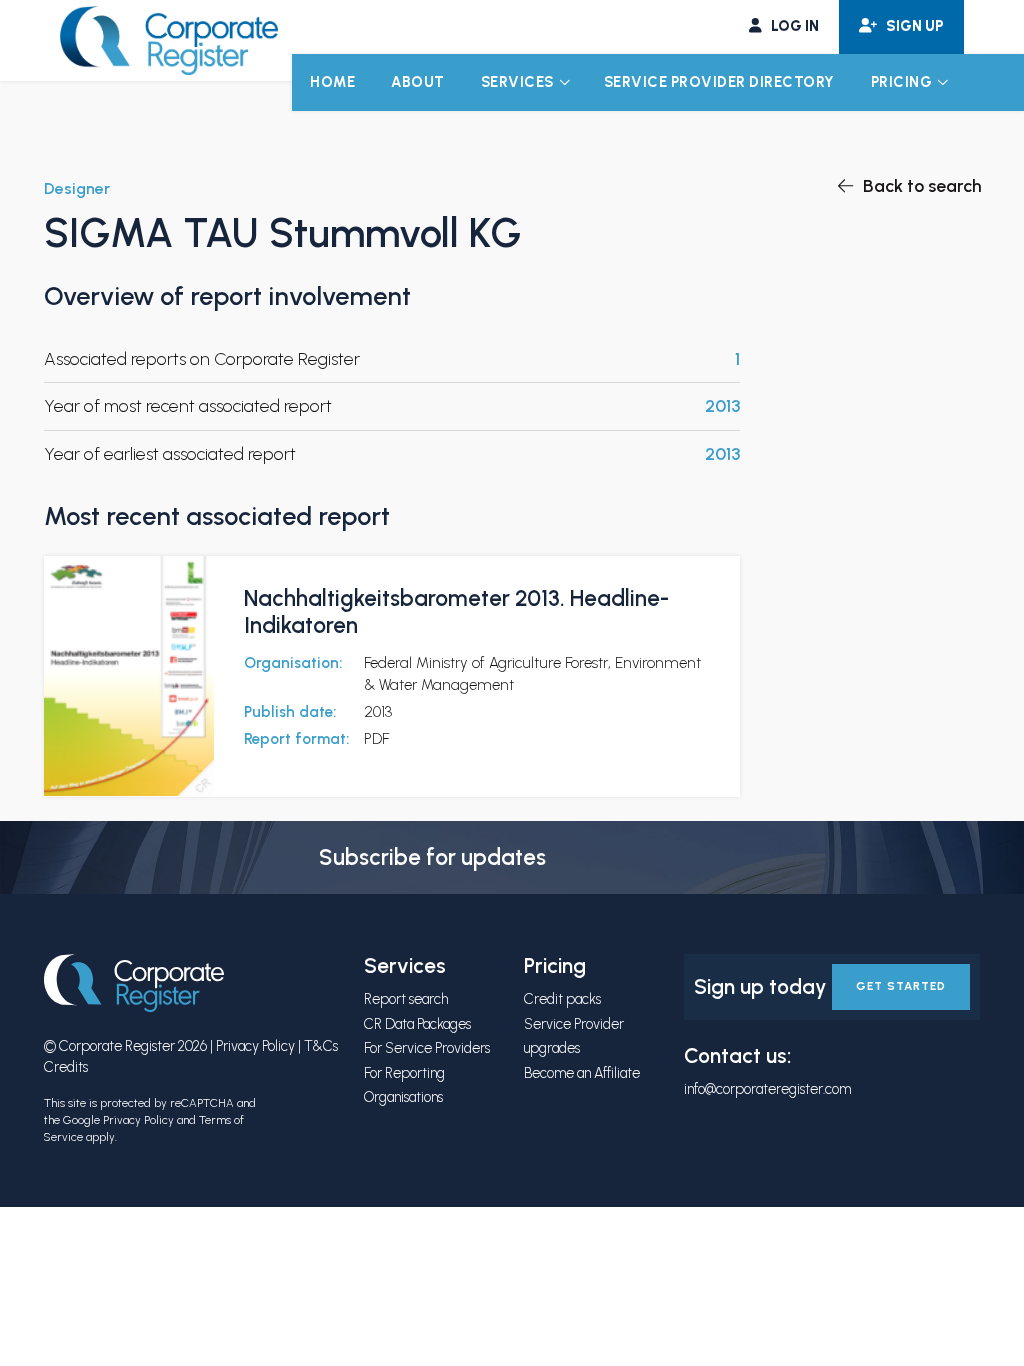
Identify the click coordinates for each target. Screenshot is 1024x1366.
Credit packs (562, 999)
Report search (406, 999)
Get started (901, 986)
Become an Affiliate (582, 1073)
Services (517, 82)
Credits (66, 1067)
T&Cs (321, 1046)
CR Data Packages (417, 1024)
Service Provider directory (719, 82)
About (418, 82)
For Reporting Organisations (404, 1085)
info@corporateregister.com (767, 1089)
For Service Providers (427, 1048)
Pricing (902, 82)
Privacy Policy (255, 1046)
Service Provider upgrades (574, 1036)
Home (332, 82)
